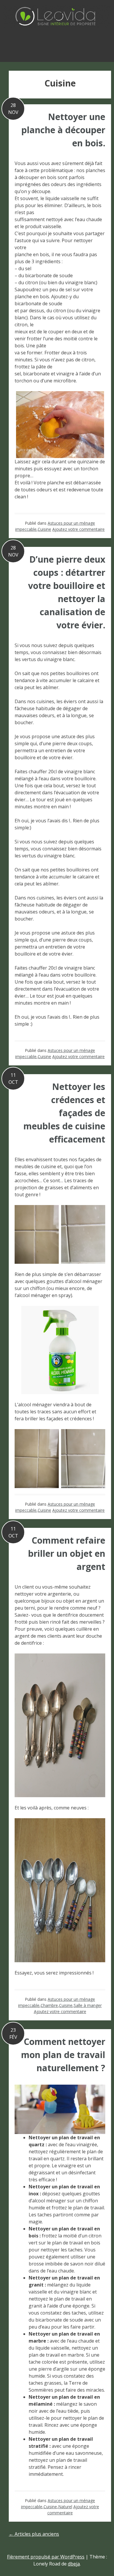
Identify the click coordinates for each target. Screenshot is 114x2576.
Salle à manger (88, 2005)
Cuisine (44, 529)
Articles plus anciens (34, 2534)
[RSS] (57, 44)
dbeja (74, 2564)
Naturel (65, 2507)
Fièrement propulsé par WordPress (46, 2557)
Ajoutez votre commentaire (78, 529)
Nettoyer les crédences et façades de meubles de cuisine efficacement (64, 1113)
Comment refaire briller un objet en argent (67, 1553)
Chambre (49, 2005)
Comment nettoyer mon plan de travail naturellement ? (63, 2055)
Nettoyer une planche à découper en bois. (63, 130)
